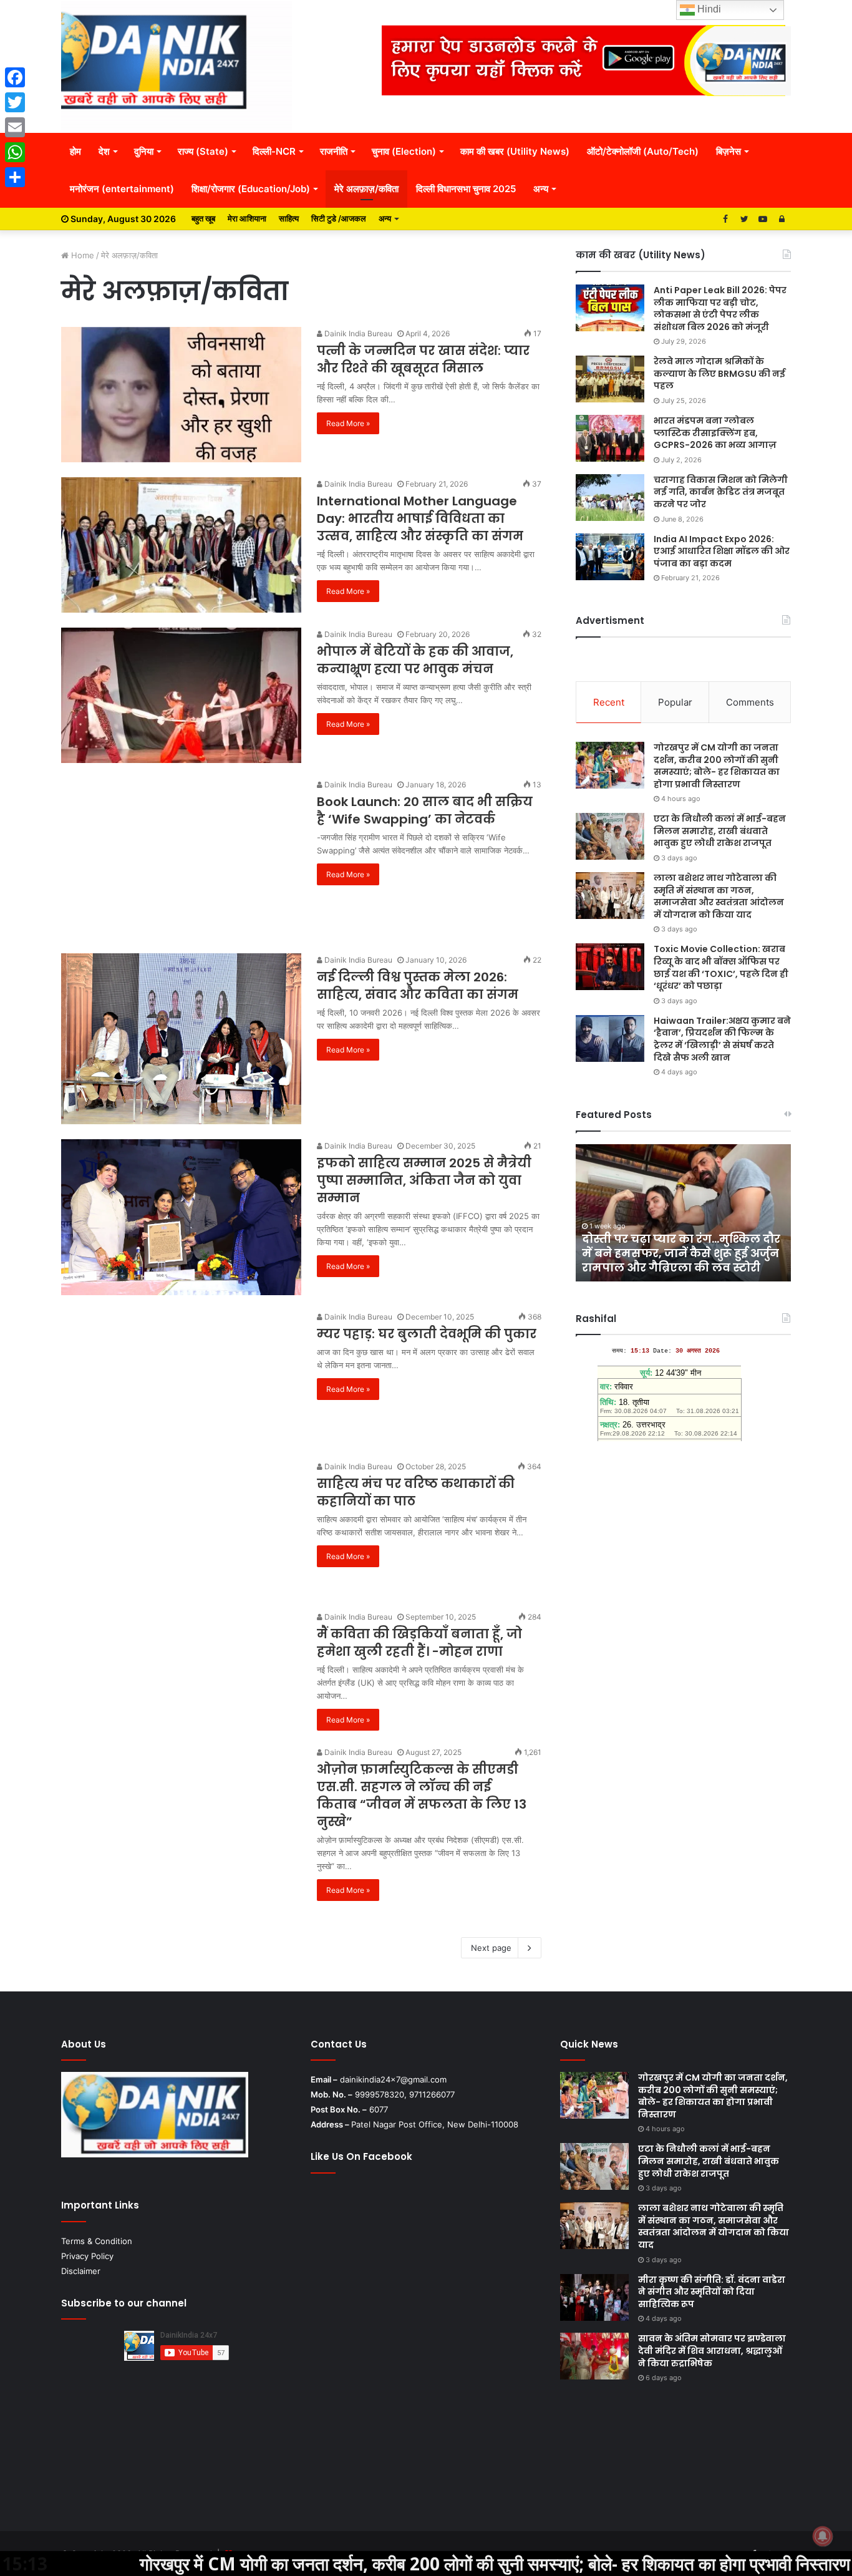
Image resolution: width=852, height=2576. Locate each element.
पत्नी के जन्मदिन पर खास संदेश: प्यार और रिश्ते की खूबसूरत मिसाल (423, 359)
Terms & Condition (97, 2241)
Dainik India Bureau (357, 333)
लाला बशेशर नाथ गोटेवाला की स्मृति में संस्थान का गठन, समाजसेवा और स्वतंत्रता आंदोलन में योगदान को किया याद (719, 896)
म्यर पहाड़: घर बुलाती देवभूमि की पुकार (427, 1334)
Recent (609, 702)
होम (75, 151)
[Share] (15, 177)
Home (81, 255)
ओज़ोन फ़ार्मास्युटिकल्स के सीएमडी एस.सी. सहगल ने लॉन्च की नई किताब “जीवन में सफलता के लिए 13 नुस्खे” (422, 1796)
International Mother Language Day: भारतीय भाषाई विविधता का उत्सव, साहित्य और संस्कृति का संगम (420, 518)
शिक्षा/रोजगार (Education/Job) (251, 189)
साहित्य (289, 218)
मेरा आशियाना (247, 218)
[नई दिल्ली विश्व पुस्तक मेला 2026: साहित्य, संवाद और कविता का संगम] (181, 1039)
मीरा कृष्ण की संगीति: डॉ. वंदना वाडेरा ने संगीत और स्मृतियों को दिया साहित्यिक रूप (712, 2292)
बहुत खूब (203, 218)
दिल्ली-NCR (274, 151)
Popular (675, 702)
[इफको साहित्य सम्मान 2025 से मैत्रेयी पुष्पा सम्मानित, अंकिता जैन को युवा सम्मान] (181, 1217)
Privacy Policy (87, 2256)
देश (104, 151)
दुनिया (144, 151)
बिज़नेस (729, 151)
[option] (683, 1213)
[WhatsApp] (15, 152)
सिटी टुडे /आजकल (339, 218)
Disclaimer (81, 2271)
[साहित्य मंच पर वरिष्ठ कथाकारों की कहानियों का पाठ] (181, 1527)
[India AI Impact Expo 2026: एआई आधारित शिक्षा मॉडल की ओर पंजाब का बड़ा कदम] (610, 557)
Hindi (708, 9)
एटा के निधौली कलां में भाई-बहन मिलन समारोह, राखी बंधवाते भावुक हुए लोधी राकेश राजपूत (720, 831)
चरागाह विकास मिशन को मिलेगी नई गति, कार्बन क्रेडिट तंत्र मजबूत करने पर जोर (721, 492)
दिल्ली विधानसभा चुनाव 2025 (466, 189)
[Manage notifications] (823, 2536)
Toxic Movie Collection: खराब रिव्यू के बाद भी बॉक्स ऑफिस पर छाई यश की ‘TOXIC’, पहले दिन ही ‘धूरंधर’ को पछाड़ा (721, 967)
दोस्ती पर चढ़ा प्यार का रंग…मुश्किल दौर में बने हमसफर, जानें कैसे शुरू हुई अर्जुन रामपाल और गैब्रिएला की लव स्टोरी (681, 1253)
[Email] (15, 127)
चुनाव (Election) (404, 151)
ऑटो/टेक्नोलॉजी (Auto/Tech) (643, 151)
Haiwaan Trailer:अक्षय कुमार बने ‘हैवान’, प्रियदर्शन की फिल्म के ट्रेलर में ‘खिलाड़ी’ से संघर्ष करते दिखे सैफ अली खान (722, 1039)
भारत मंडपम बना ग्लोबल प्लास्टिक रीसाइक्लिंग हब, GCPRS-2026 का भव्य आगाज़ (715, 433)
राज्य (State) (203, 151)
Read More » (348, 423)
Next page (491, 1948)
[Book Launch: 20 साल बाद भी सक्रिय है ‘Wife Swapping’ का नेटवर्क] (181, 858)
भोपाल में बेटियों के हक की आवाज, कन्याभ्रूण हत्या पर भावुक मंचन (415, 660)
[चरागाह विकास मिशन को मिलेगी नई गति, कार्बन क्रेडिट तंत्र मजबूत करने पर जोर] (610, 498)
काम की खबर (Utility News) (515, 151)
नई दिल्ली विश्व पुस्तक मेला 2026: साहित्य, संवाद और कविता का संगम (418, 986)
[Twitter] (15, 102)
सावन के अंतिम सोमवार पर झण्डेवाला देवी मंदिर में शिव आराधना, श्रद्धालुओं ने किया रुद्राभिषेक (712, 2350)
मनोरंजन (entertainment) (122, 189)
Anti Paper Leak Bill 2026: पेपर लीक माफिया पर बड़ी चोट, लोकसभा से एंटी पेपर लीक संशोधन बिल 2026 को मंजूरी (720, 309)
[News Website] (177, 66)
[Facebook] (15, 77)
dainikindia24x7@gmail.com (393, 2079)
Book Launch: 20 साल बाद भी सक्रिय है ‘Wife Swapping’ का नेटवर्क (425, 810)
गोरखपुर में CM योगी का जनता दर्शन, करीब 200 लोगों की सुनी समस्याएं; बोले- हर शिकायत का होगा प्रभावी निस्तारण (717, 766)
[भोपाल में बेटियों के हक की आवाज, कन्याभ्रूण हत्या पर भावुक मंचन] (181, 695)
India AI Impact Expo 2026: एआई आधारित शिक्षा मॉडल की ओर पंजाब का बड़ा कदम (722, 551)
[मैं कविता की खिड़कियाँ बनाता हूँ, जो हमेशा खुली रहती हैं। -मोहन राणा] (181, 1669)
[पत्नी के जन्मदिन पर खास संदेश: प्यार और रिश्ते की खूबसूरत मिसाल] (181, 395)
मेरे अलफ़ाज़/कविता (366, 189)
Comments (750, 702)
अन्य (541, 189)
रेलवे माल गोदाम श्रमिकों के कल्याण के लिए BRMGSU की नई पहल (719, 373)
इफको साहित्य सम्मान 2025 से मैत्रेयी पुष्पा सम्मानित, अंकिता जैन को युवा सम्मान (424, 1180)
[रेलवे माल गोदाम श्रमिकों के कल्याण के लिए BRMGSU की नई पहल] (610, 379)
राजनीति (334, 151)
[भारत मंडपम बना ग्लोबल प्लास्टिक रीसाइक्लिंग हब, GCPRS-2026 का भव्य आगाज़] (610, 438)
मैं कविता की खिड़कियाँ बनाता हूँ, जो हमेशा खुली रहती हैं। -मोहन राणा (419, 1643)
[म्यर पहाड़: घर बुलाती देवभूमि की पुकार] (181, 1378)
